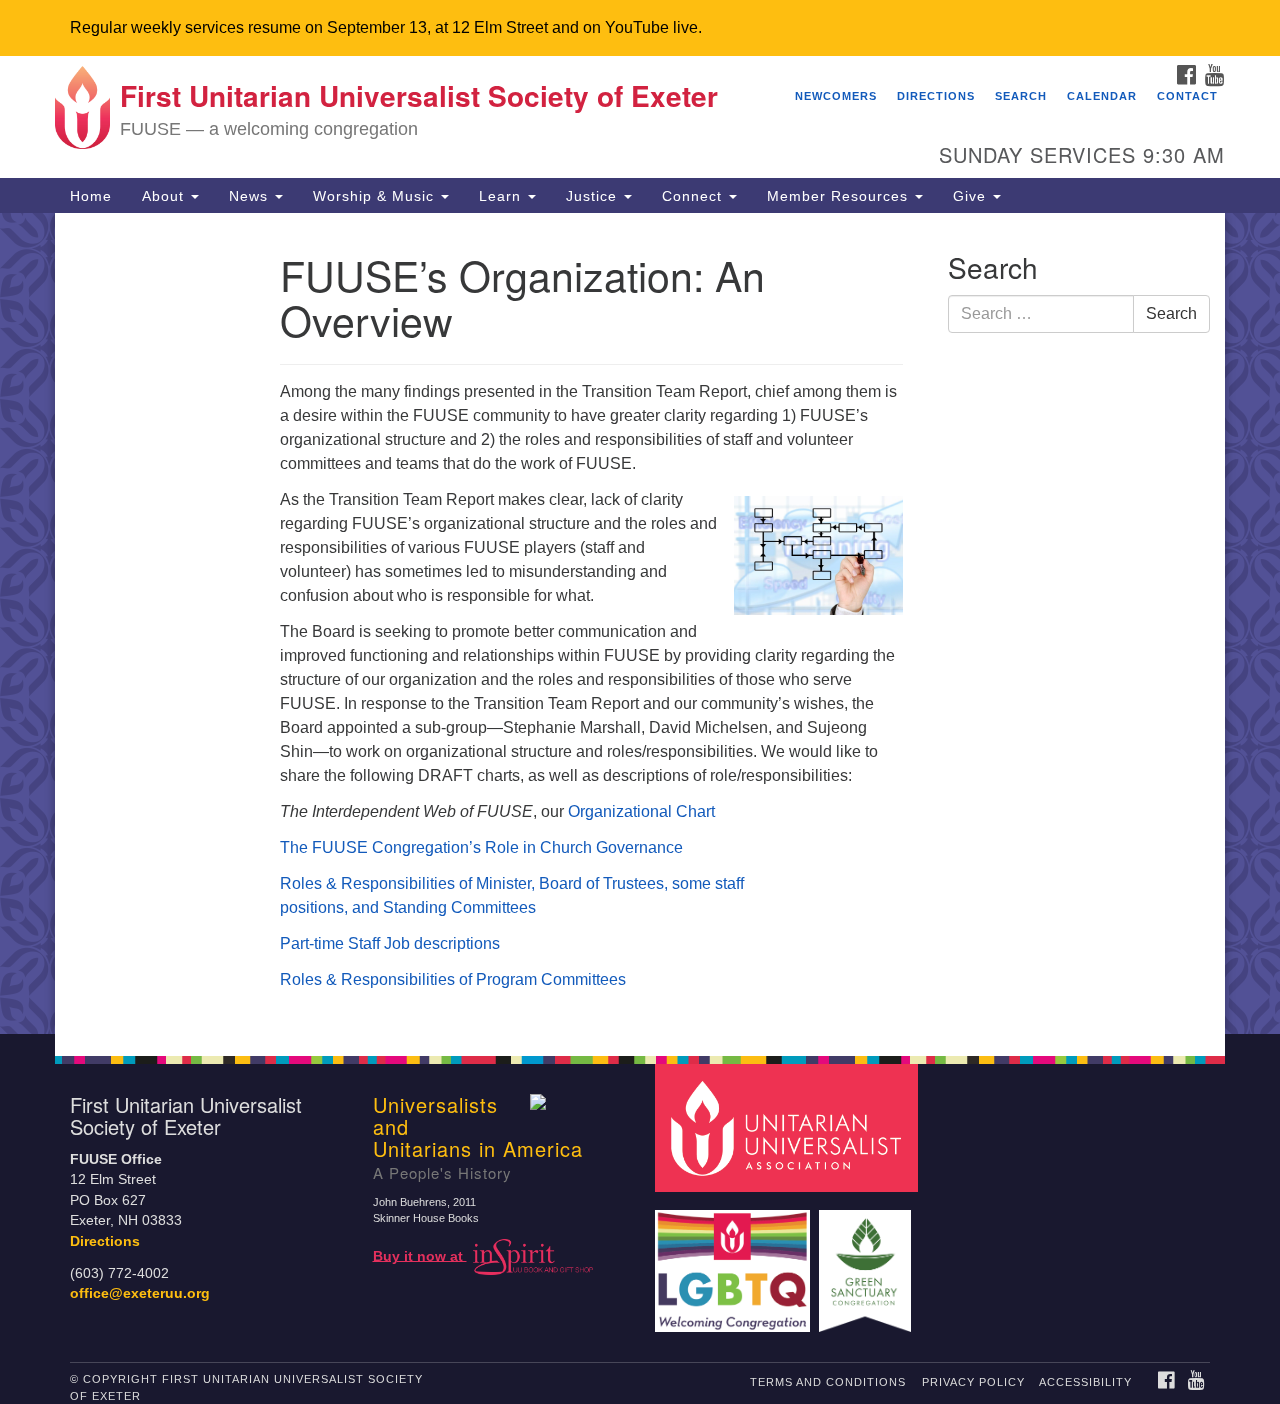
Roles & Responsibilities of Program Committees (453, 979)
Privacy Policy (973, 1382)
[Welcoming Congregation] (735, 1261)
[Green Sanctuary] (867, 1261)
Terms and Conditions (828, 1382)
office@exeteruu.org (140, 1293)
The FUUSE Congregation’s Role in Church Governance (481, 847)
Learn (502, 196)
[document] (640, 623)
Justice (594, 196)
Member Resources (840, 196)
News (251, 196)
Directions (936, 96)
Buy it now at (420, 1255)
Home (91, 196)
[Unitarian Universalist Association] (789, 1126)
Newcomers (836, 96)
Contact (1187, 96)
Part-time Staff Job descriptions (390, 943)
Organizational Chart (641, 811)
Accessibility (1085, 1382)
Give (972, 196)
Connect (694, 196)
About (165, 196)
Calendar (1102, 96)
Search (1021, 96)
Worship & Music (376, 196)
